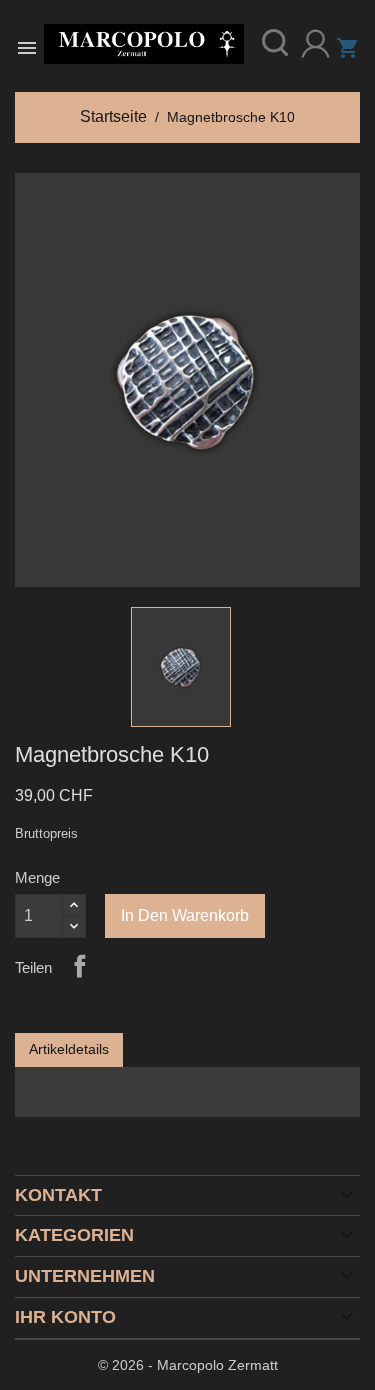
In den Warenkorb (185, 915)
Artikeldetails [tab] (69, 1049)
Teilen (80, 966)
